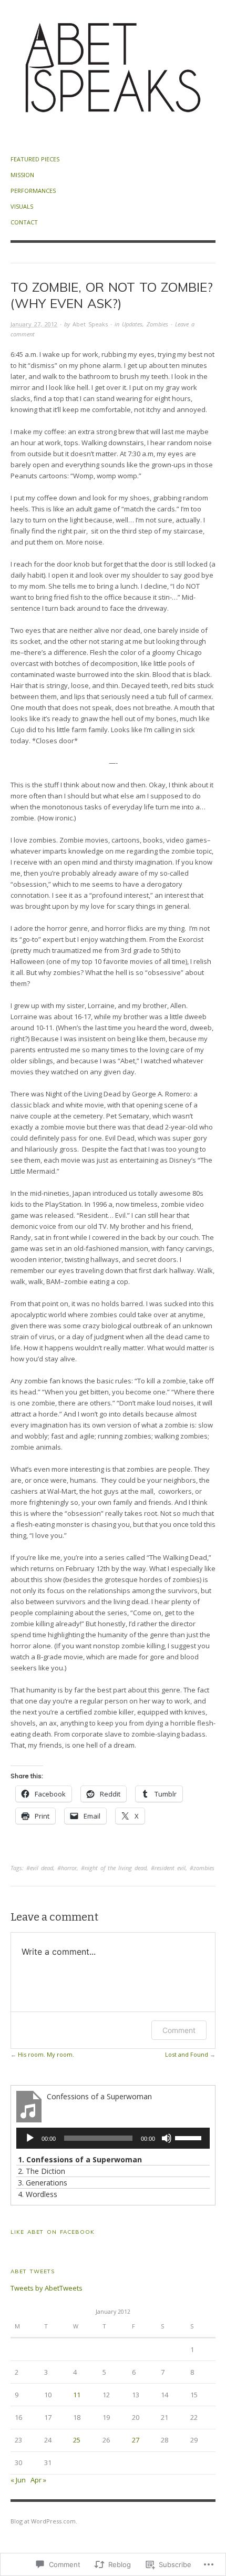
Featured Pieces (35, 159)
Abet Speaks (90, 324)
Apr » (38, 2480)
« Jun (18, 2480)
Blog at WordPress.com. (44, 2521)
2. (42, 2171)
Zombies (157, 324)
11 (77, 2395)
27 (136, 2440)
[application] (113, 2138)
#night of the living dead (114, 1868)
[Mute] (167, 2138)
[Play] (30, 2138)
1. (80, 2159)
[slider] (190, 2137)
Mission (22, 175)
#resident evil (168, 1868)
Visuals (22, 206)
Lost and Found (187, 2054)
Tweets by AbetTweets (47, 2288)
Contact (24, 222)
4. (38, 2194)
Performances (33, 191)
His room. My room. (46, 2054)
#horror (67, 1868)
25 (77, 2440)
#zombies (202, 1868)
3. (43, 2183)
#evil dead (40, 1868)
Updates (132, 324)
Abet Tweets (33, 2271)
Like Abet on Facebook (53, 2232)
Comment (179, 2030)
